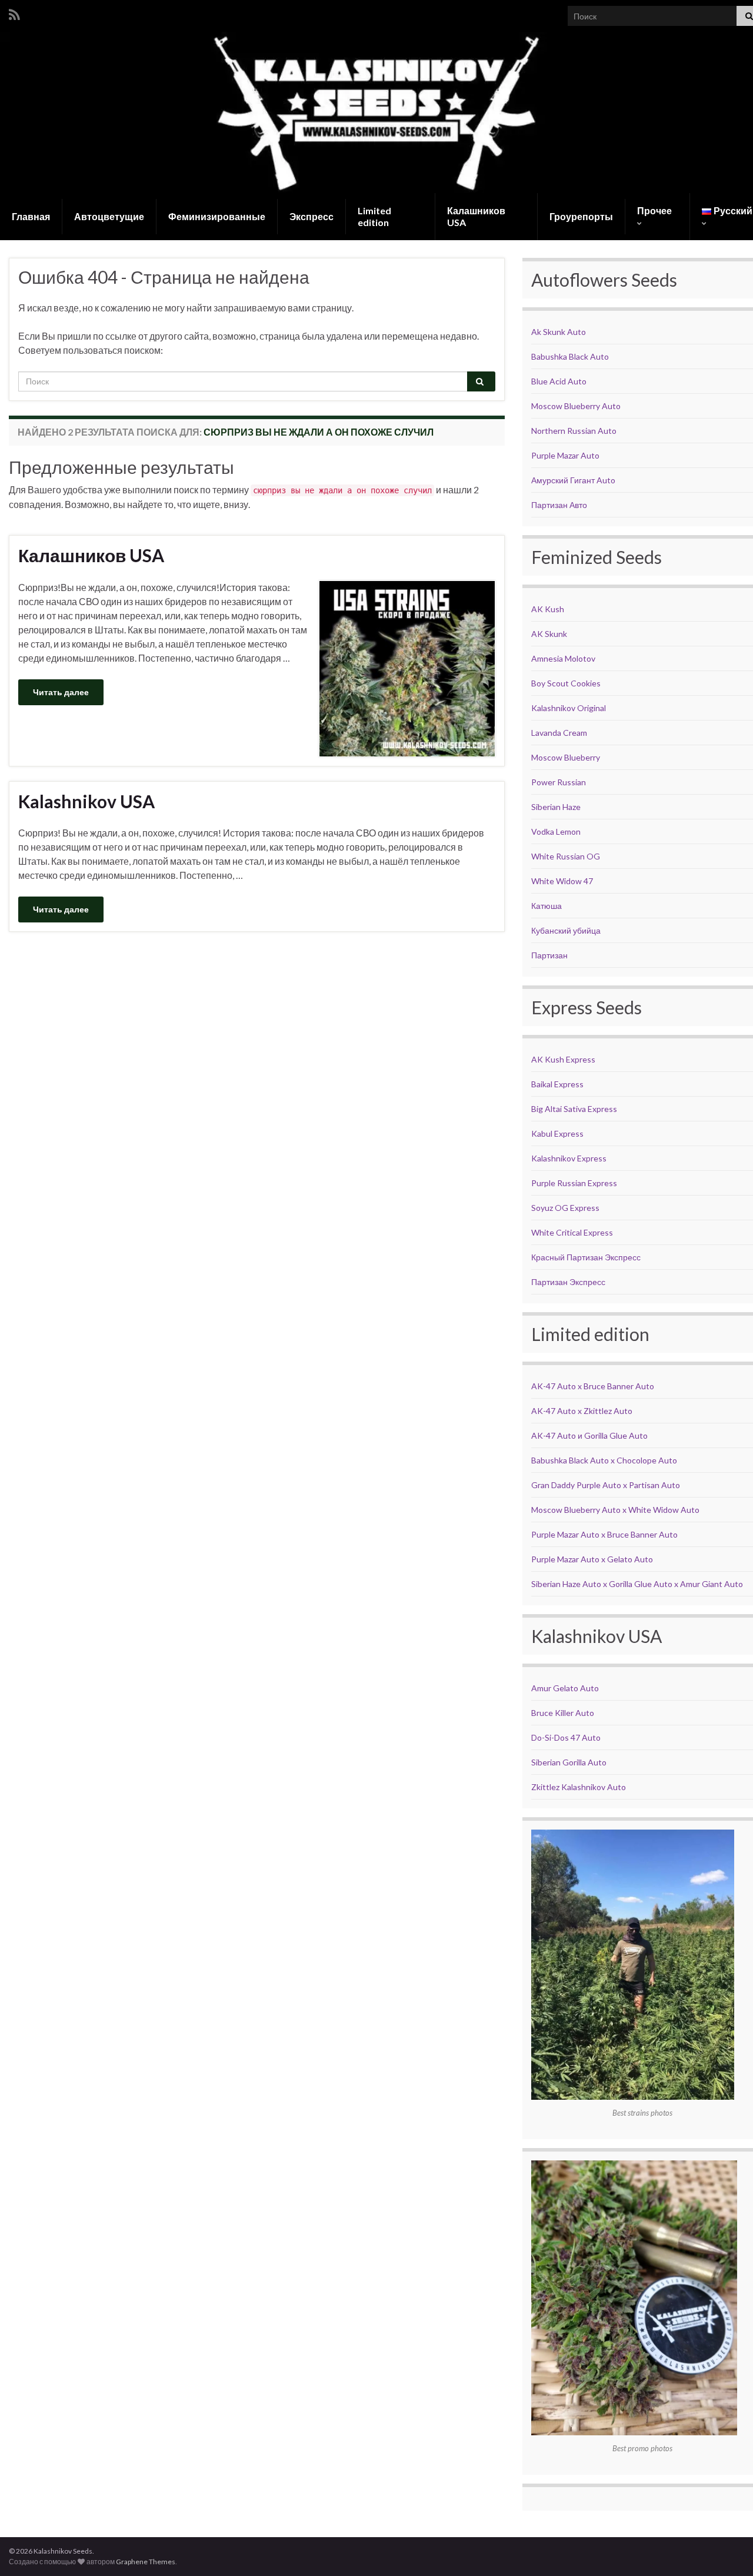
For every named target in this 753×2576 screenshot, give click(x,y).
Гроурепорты (581, 216)
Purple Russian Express (574, 1183)
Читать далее (61, 692)
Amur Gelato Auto (565, 1688)
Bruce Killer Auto (563, 1713)
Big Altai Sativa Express (574, 1109)
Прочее (654, 210)
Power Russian (559, 782)
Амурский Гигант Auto (573, 480)
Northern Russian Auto (574, 431)
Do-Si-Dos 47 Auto (566, 1737)
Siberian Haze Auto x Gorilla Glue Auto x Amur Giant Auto (637, 1584)
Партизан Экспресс (568, 1282)
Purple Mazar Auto (565, 455)
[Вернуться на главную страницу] (376, 112)
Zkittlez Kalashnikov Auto (579, 1787)
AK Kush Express (563, 1059)
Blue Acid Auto (559, 381)
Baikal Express (557, 1084)
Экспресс (311, 216)
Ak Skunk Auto (559, 332)
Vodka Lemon (556, 831)
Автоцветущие (109, 216)
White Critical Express (572, 1232)
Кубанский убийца (566, 930)
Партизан (549, 955)
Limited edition (374, 216)
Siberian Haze (556, 807)
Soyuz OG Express (565, 1208)
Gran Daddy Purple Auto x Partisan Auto (606, 1485)
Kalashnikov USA (86, 801)
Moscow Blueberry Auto (576, 406)
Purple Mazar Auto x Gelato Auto (592, 1559)
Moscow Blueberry (566, 757)
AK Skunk (549, 634)
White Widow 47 (562, 881)
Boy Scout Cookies (566, 683)
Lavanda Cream (559, 733)
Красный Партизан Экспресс (586, 1257)
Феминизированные (217, 216)
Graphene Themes (146, 2562)
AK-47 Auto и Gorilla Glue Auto (589, 1435)
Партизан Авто (559, 505)
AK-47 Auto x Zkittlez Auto (582, 1411)
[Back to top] (727, 2550)
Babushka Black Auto (570, 356)
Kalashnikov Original (569, 708)
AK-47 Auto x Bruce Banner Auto (593, 1386)
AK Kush (548, 609)
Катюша (547, 906)
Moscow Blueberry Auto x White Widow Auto (615, 1510)
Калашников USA (476, 216)
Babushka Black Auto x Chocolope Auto (604, 1460)
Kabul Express (557, 1133)
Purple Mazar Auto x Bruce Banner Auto (604, 1534)
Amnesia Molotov (563, 658)
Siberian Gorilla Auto (569, 1762)
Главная (31, 216)
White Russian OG (566, 856)
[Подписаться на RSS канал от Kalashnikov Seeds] (14, 13)
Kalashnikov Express (569, 1158)
